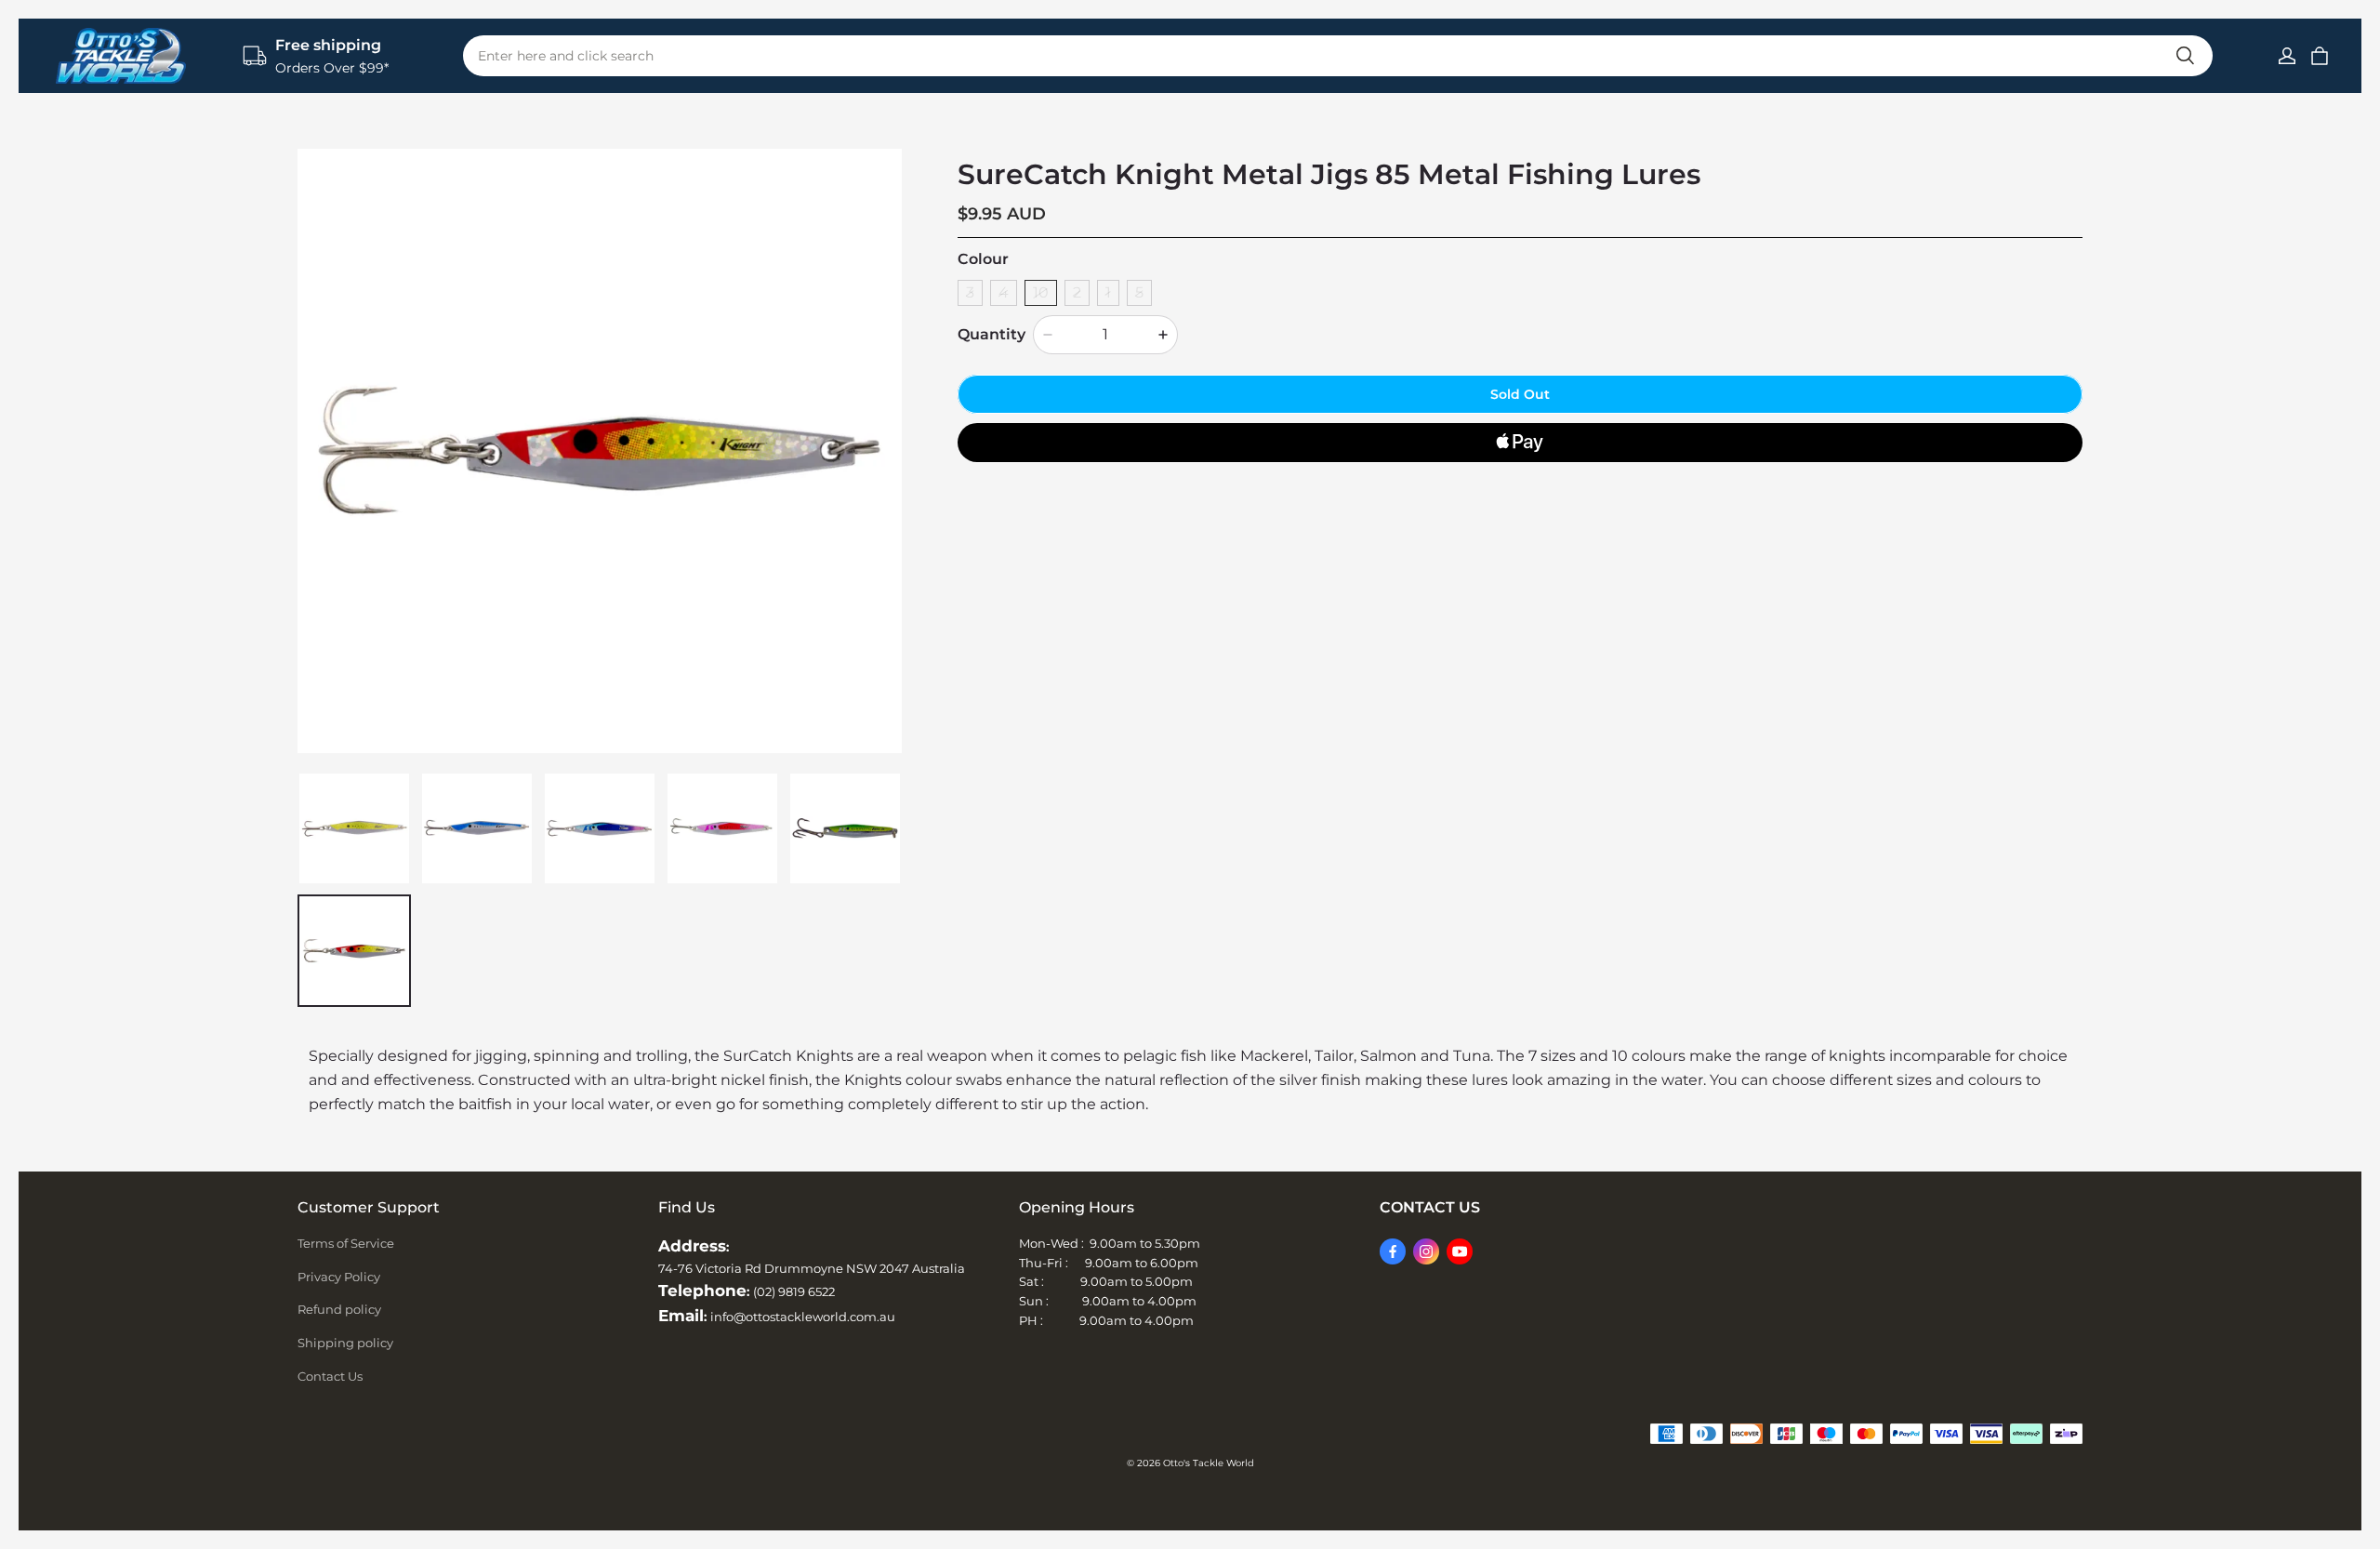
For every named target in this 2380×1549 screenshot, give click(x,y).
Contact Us (330, 1376)
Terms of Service (346, 1243)
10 (1041, 292)
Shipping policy (345, 1343)
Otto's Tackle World (1209, 1463)
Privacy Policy (339, 1277)
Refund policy (339, 1309)
